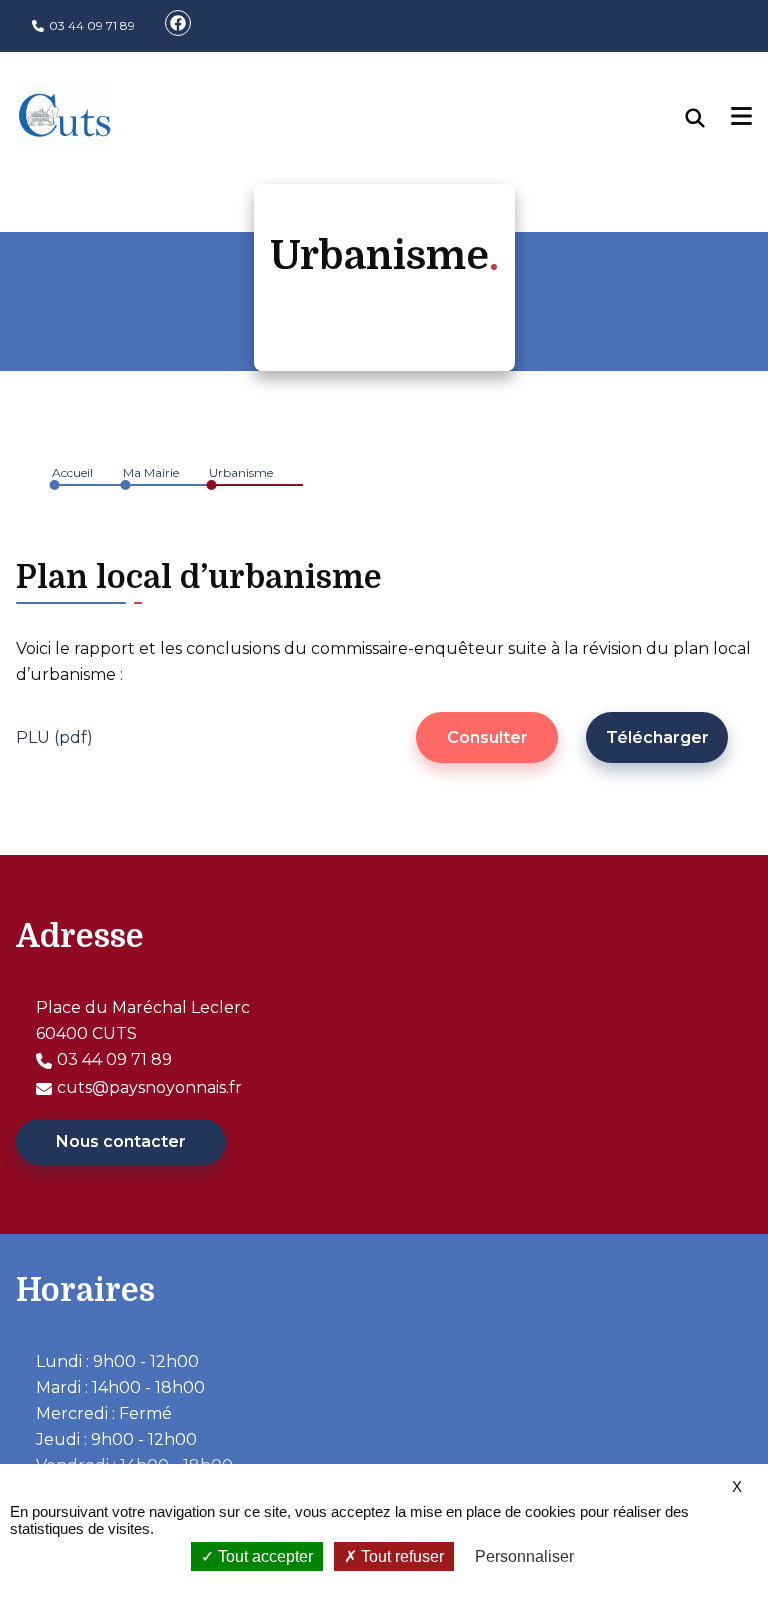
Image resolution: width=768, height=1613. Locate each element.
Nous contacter (121, 1141)
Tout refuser (400, 1556)
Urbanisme (241, 472)
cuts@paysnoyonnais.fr (149, 1087)
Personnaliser (524, 1556)
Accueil (72, 472)
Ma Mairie (151, 472)
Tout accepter (263, 1556)
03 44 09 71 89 (92, 25)
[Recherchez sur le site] (709, 118)
